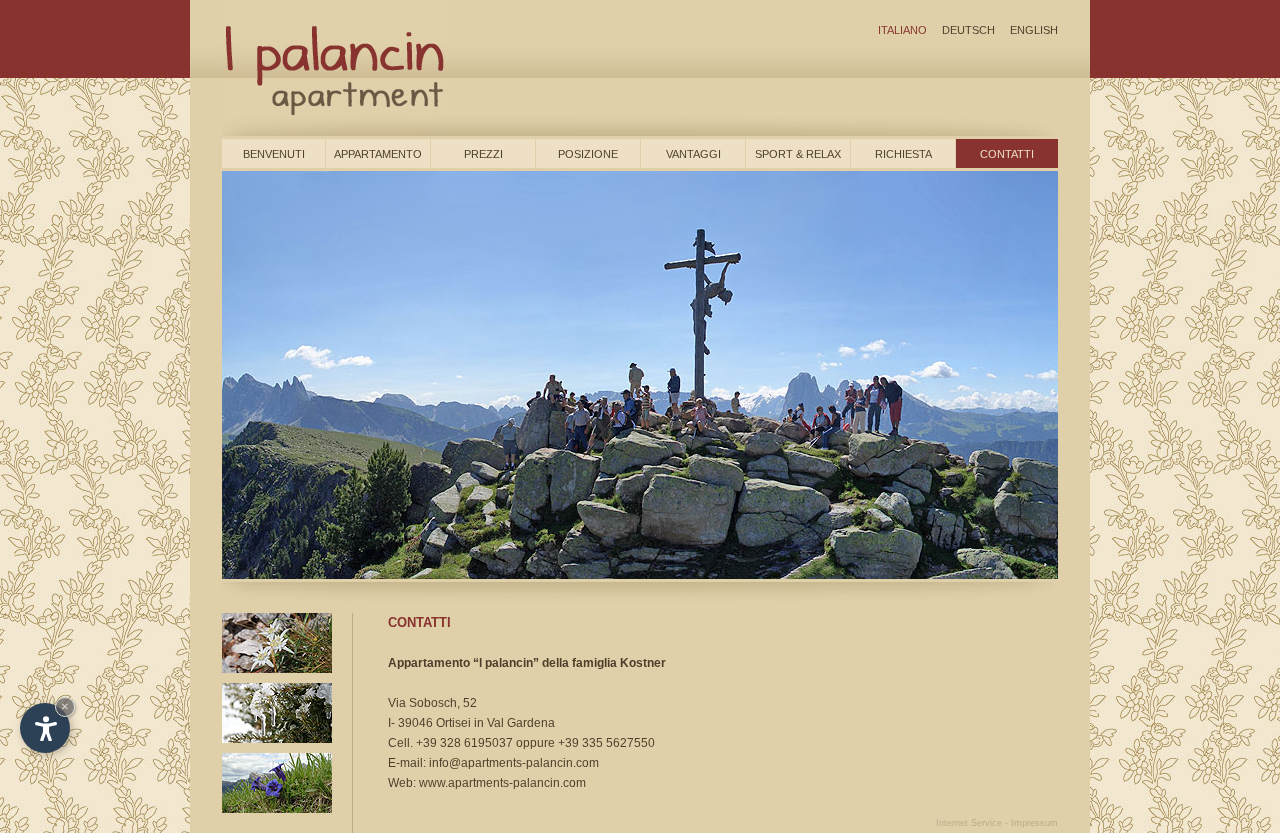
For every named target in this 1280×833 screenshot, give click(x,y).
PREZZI (483, 154)
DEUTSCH (968, 30)
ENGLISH (1034, 30)
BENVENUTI (274, 154)
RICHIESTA (903, 154)
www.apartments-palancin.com (502, 783)
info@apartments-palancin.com (514, 763)
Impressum (1034, 823)
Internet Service (969, 823)
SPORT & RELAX (798, 154)
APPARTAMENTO (378, 154)
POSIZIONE (588, 154)
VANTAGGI (693, 154)
